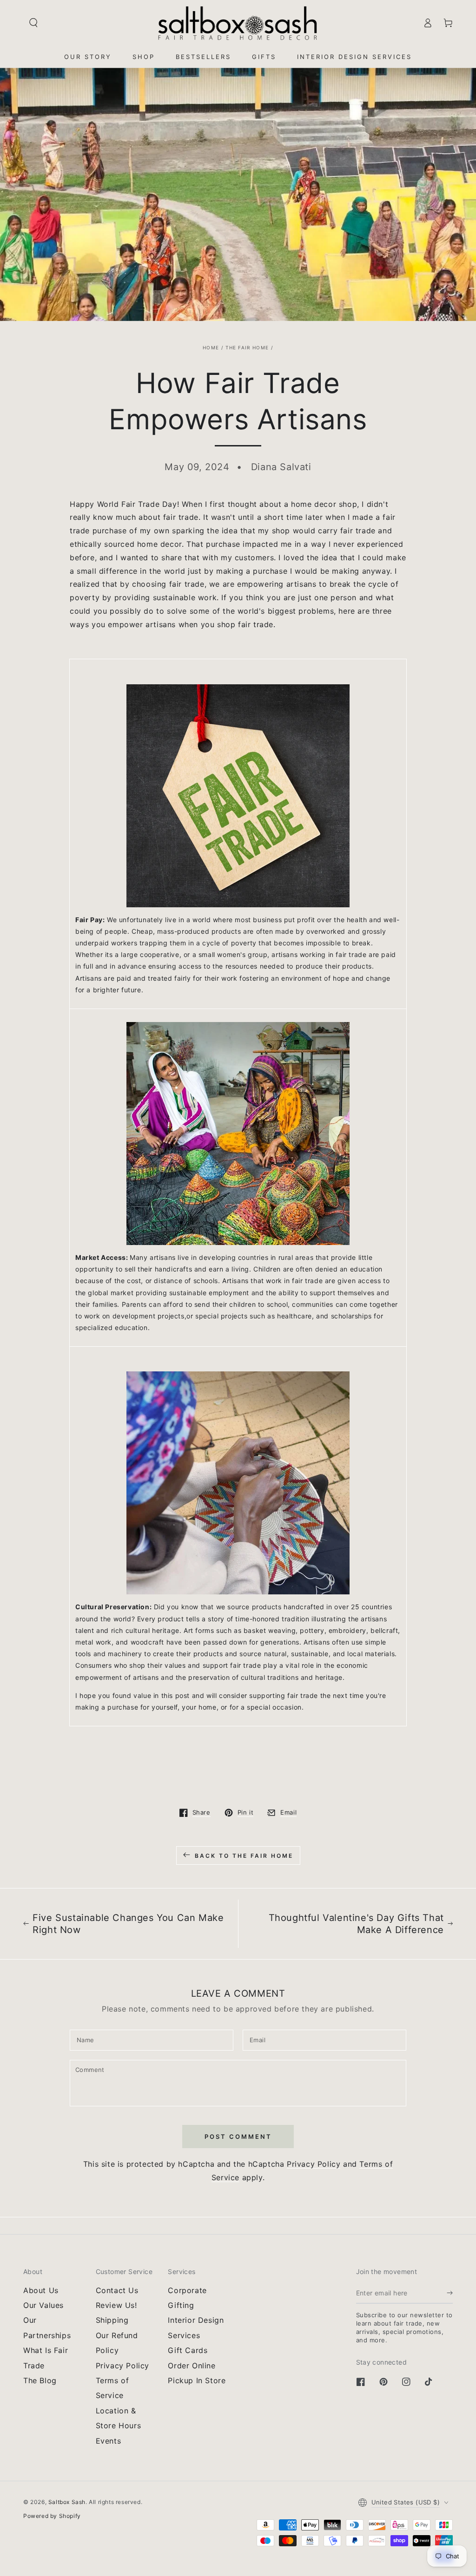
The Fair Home (247, 347)
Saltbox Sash (67, 2502)
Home (211, 347)
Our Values (43, 2305)
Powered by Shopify (52, 2516)
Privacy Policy (314, 2164)
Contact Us (117, 2290)
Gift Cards (188, 2350)
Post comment (238, 2137)
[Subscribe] (450, 2293)
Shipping (112, 2320)
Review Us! (116, 2305)
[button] (33, 23)
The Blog (40, 2380)
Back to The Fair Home (244, 1856)
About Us (41, 2290)
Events (109, 2441)
